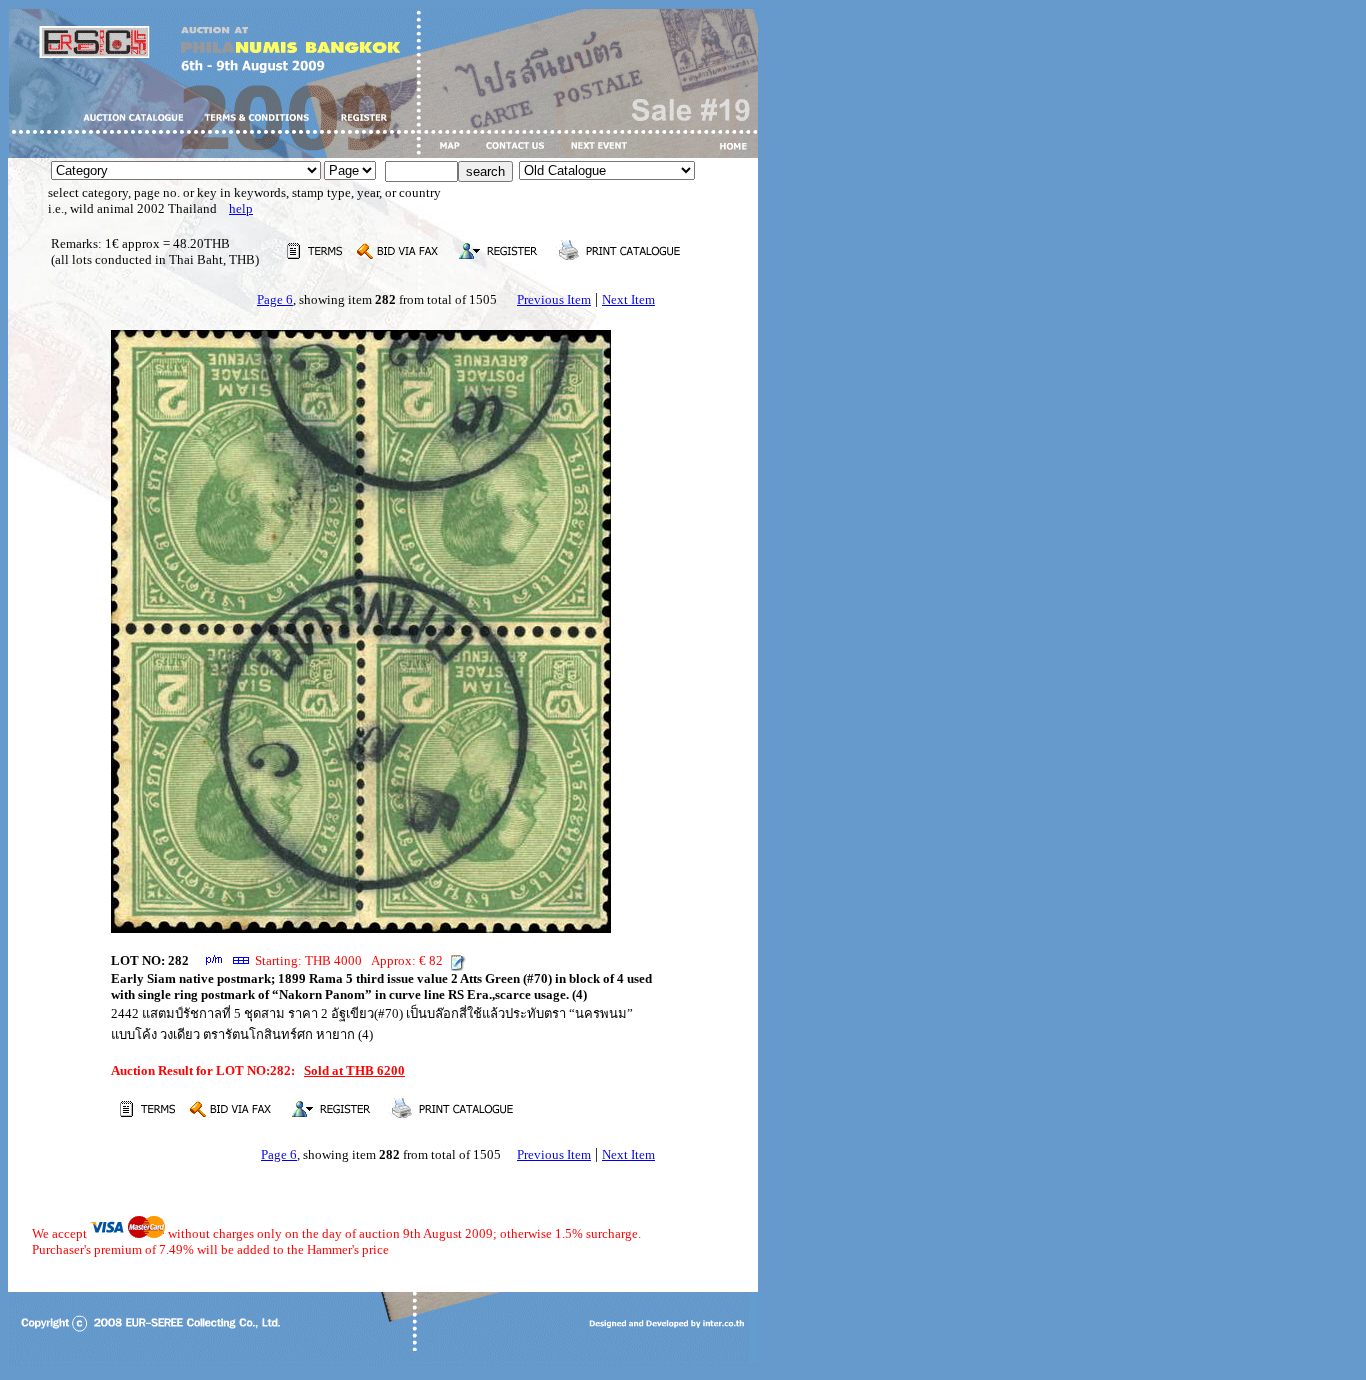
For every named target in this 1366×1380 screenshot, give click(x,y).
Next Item (628, 299)
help (241, 208)
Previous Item (554, 299)
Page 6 (275, 299)
